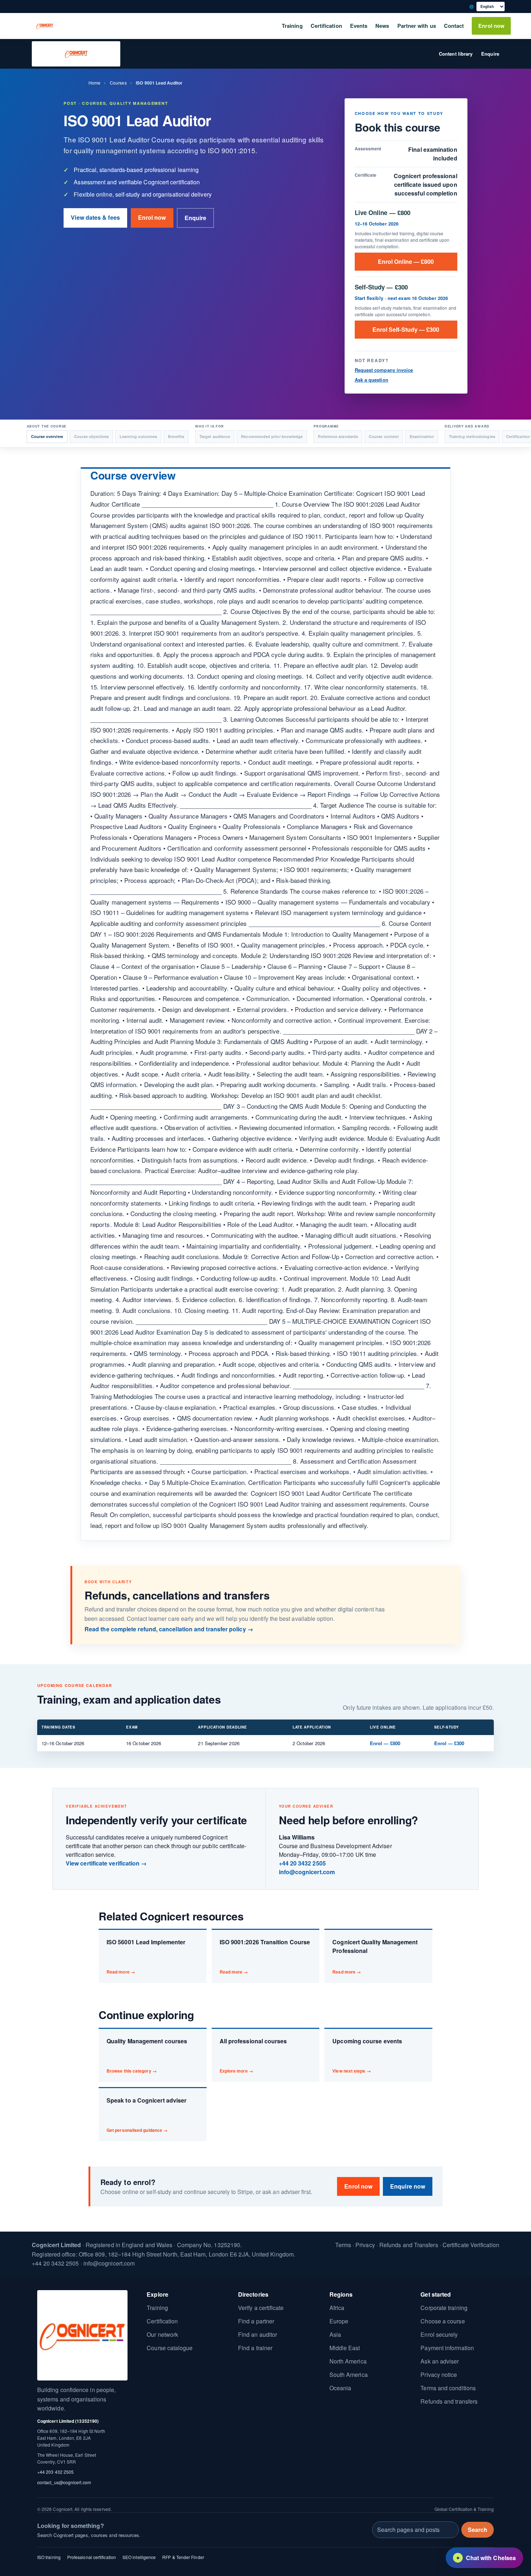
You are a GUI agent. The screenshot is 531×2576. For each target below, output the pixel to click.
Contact (454, 26)
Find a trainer (255, 2348)
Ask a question (372, 380)
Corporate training (444, 2308)
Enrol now (491, 26)
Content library (456, 54)
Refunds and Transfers (409, 2245)
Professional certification (92, 2557)
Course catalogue (170, 2348)
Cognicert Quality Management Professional (375, 1956)
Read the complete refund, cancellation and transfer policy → (169, 1629)
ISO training (49, 2557)
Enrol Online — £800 (406, 261)
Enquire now (408, 2186)
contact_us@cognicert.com (64, 2482)
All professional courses (253, 2055)
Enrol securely (439, 2334)
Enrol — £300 (449, 1743)
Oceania (340, 2388)
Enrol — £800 (385, 1743)
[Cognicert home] (45, 26)
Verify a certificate (261, 2308)
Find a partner (256, 2321)
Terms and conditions (448, 2388)
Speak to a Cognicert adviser (146, 2115)
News (382, 26)
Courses (118, 83)
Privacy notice (439, 2375)
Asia (335, 2334)
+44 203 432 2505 (55, 2472)
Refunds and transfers (449, 2401)
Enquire (490, 54)
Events (359, 26)
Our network (162, 2334)
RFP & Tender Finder (183, 2557)
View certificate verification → (106, 1863)
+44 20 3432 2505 (302, 1863)
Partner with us (417, 26)
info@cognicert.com (307, 1872)
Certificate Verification (471, 2245)
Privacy (365, 2245)
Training (292, 26)
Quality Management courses (147, 2055)
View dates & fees (95, 217)
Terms (343, 2245)
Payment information (447, 2348)
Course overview (47, 436)
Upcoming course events (367, 2055)
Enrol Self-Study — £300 (406, 329)
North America (348, 2361)
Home (94, 83)
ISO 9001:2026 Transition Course (265, 1956)
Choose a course (442, 2321)
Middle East (345, 2348)
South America (349, 2375)
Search (478, 2530)
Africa (337, 2308)
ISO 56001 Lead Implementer (146, 1956)
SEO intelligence (139, 2557)
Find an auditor (258, 2334)
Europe (339, 2321)
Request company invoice (384, 370)
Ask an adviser (440, 2361)
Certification (326, 26)
